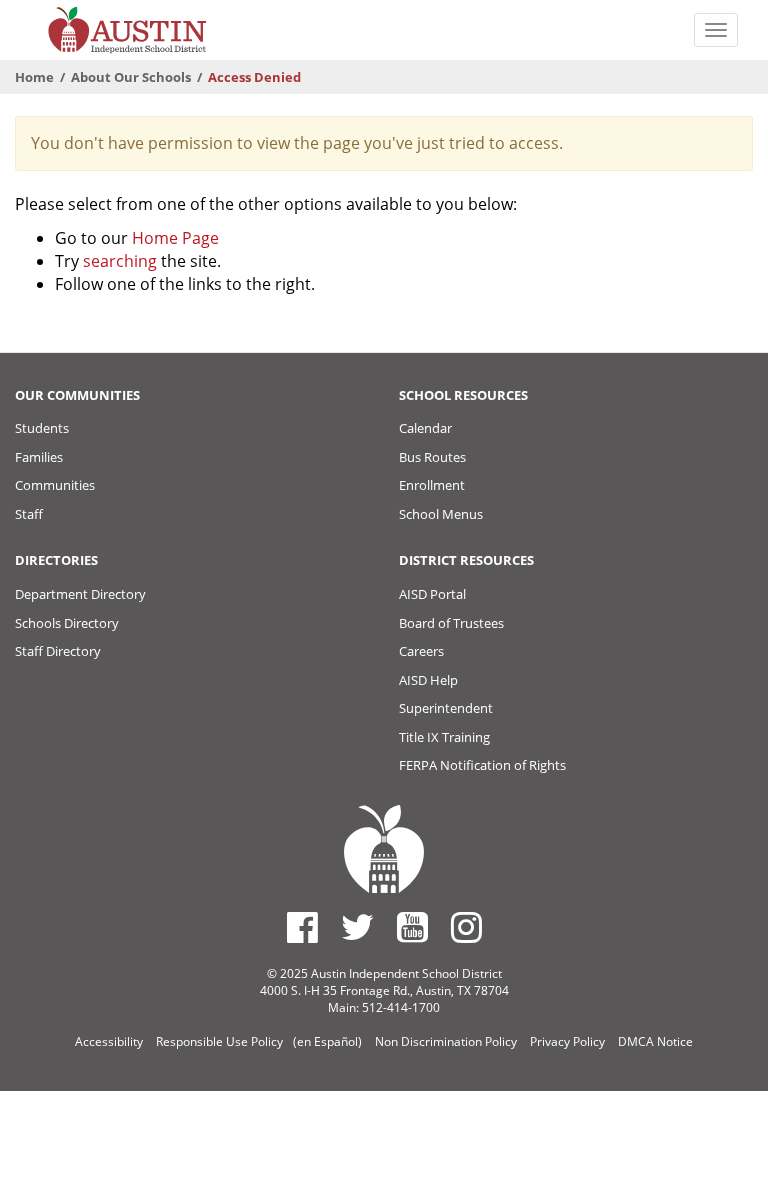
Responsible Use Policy (219, 1041)
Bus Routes (432, 457)
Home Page (175, 238)
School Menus (441, 514)
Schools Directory (67, 623)
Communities (55, 485)
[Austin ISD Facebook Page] (302, 927)
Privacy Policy (567, 1041)
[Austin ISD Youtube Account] (412, 927)
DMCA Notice (655, 1041)
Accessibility (109, 1041)
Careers (421, 651)
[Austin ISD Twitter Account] (357, 927)
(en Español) (327, 1041)
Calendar (425, 428)
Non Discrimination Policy (446, 1041)
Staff (29, 514)
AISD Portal (432, 594)
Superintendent (446, 708)
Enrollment (432, 485)
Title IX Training (444, 737)
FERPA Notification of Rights (482, 765)
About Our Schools (131, 77)
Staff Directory (58, 651)
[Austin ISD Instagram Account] (466, 927)
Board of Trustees (451, 623)
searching (120, 261)
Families (39, 457)
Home (34, 77)
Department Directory (80, 594)
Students (42, 428)
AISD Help (428, 680)
